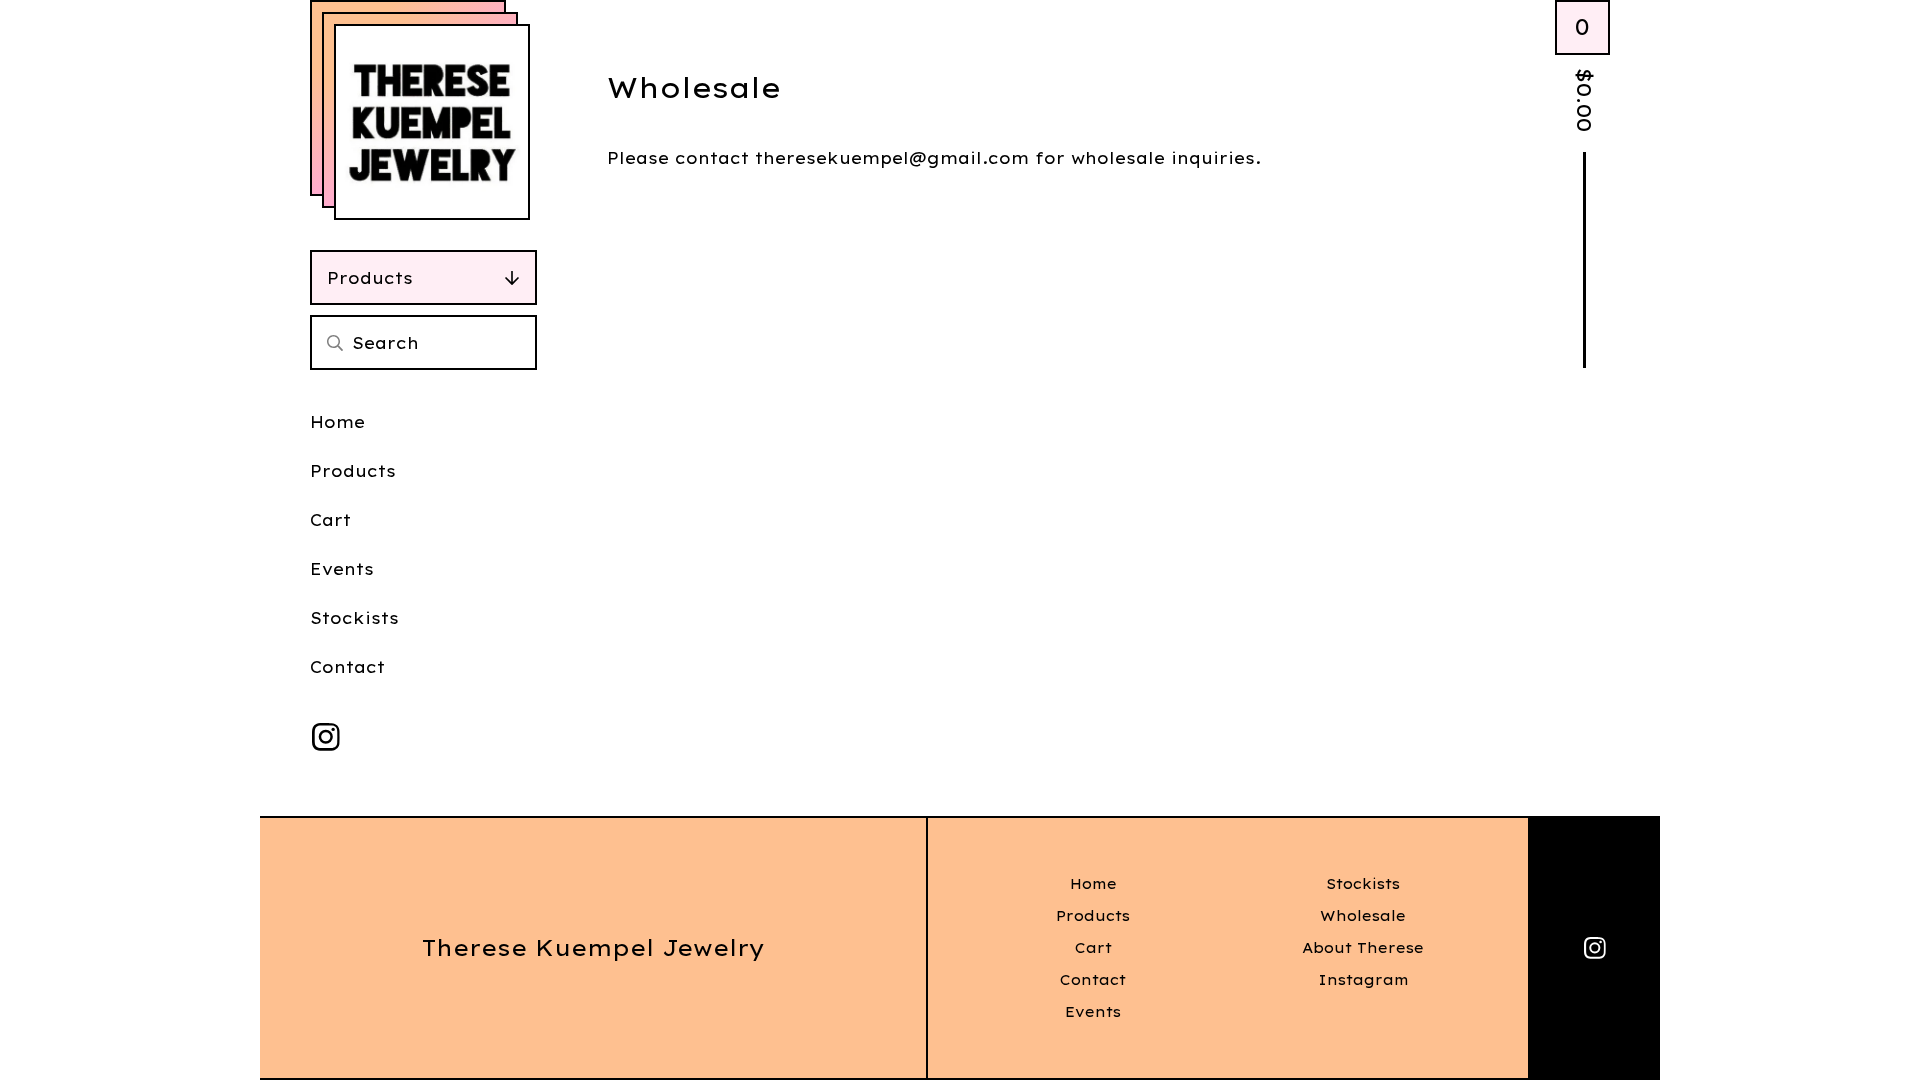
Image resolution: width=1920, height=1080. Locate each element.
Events (342, 569)
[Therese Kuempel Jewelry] (432, 122)
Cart (330, 520)
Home (337, 422)
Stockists (354, 618)
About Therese (1363, 948)
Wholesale (1363, 916)
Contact (347, 667)
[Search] (335, 342)
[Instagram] (326, 737)
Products (370, 278)
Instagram (1363, 980)
